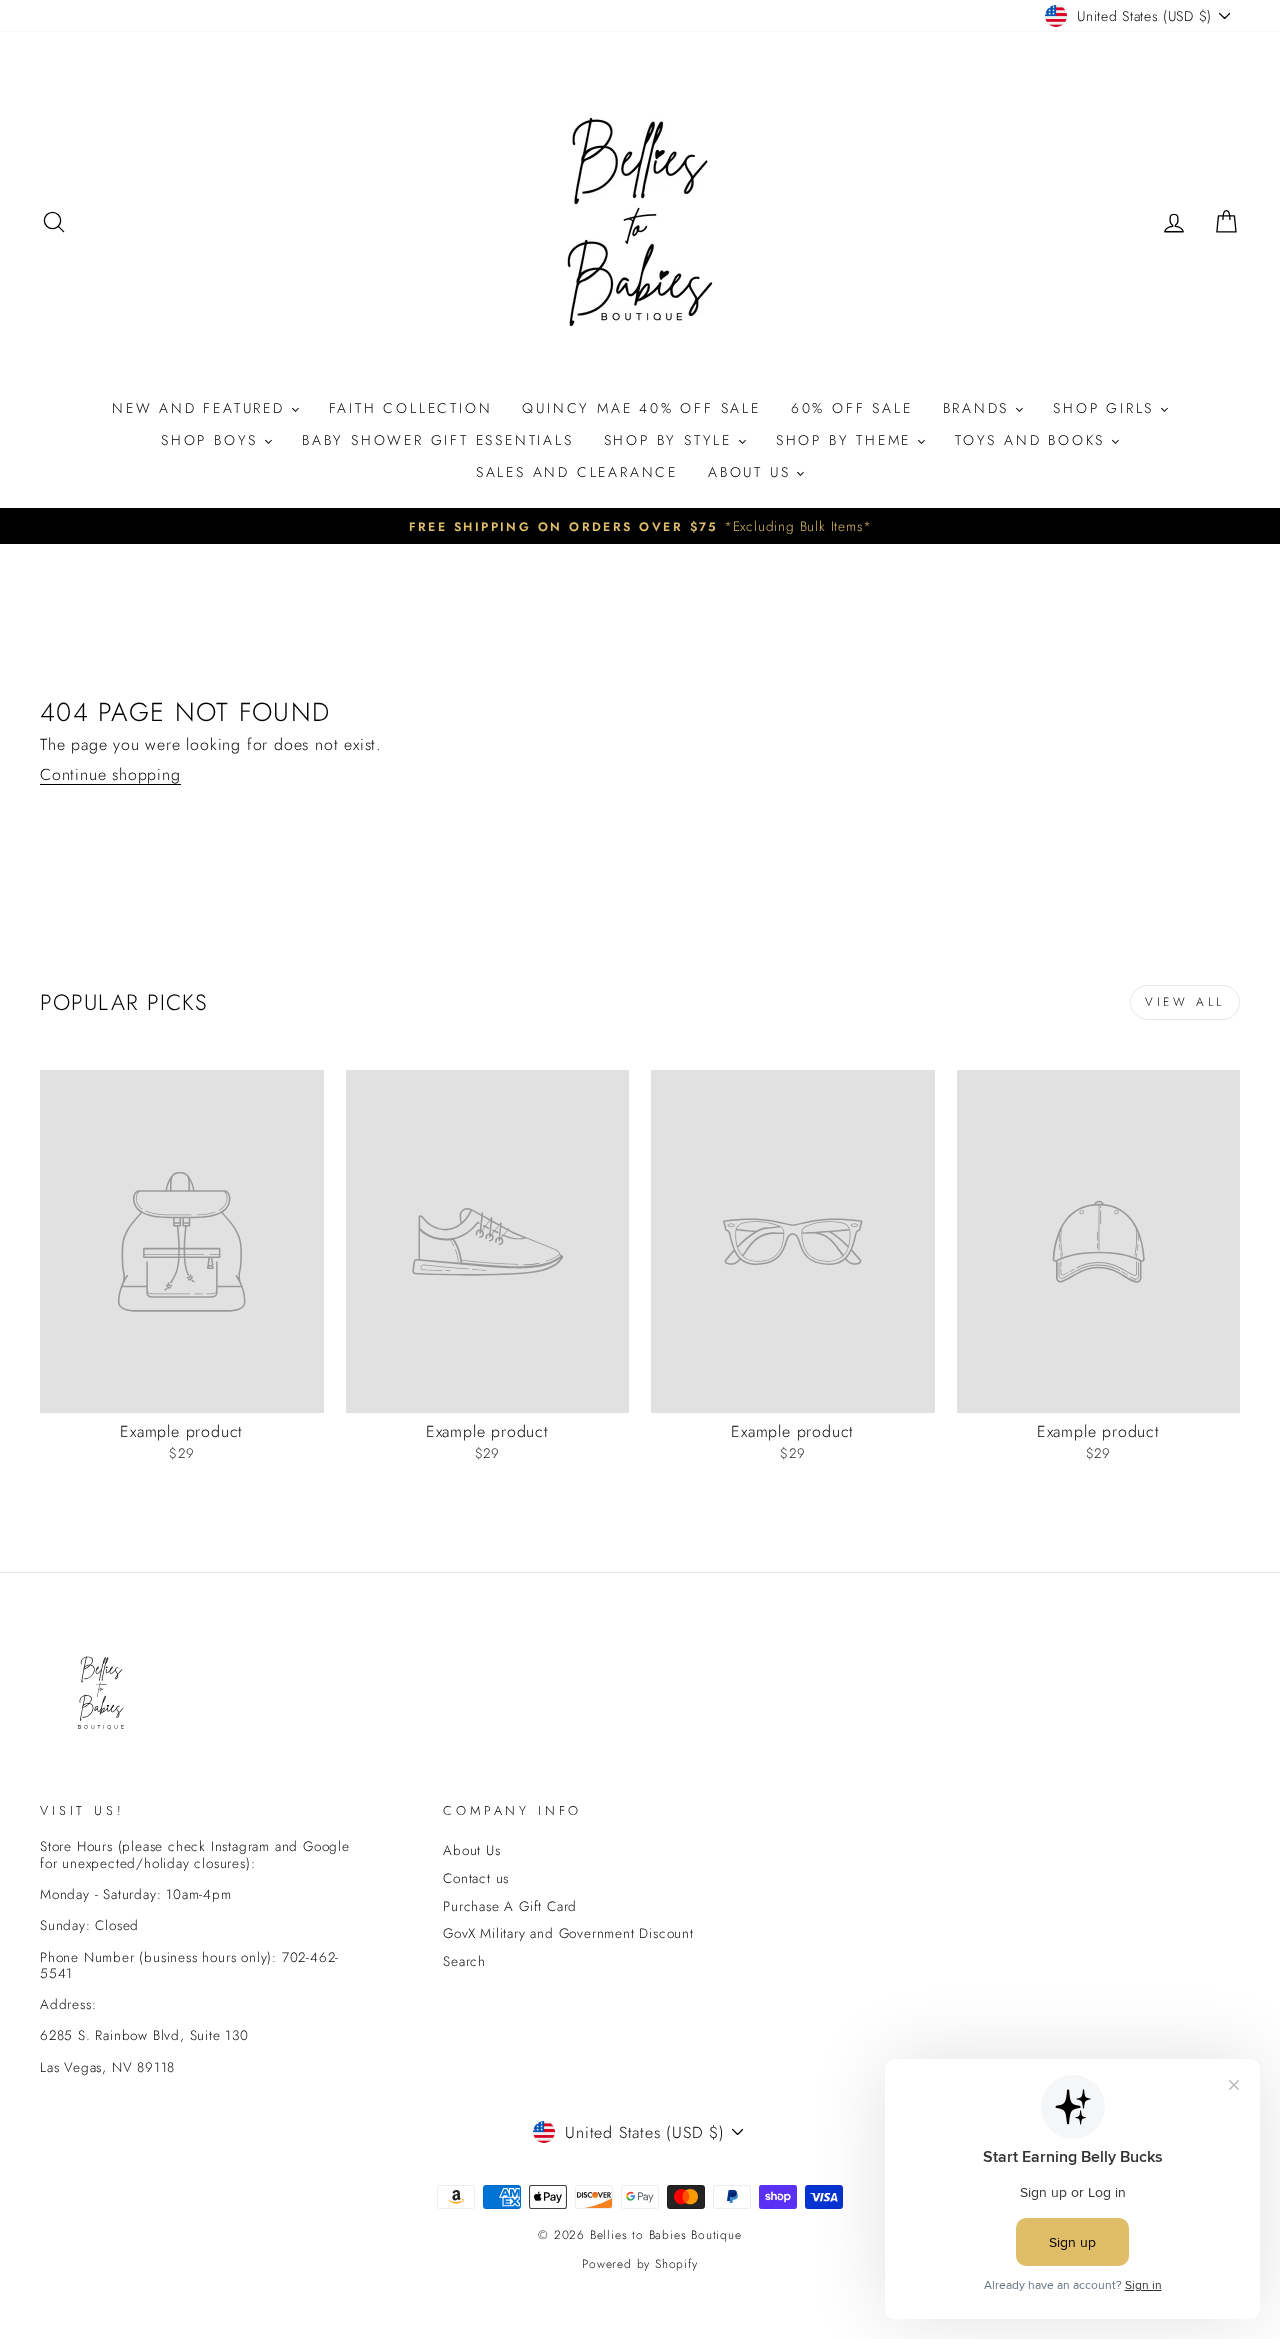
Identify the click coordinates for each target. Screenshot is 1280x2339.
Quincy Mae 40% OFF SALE (641, 408)
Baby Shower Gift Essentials (438, 440)
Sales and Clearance (577, 472)
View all (1185, 1002)
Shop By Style (671, 440)
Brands (980, 408)
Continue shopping (110, 775)
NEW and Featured (202, 408)
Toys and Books (1033, 440)
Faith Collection (411, 408)
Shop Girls (1107, 408)
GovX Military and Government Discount (568, 1933)
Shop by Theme (847, 440)
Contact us (476, 1878)
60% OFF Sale (852, 408)
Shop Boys (213, 440)
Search (464, 1961)
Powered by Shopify (639, 2264)
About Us (752, 472)
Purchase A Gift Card (510, 1906)
